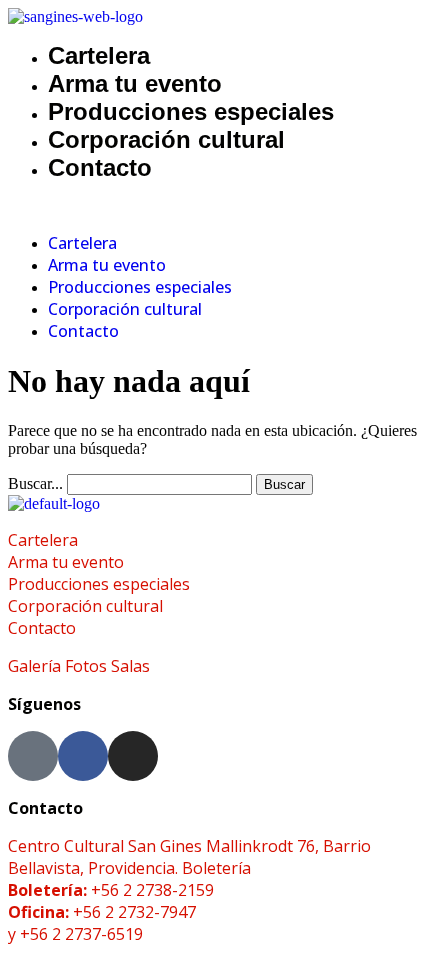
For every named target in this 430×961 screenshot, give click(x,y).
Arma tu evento (135, 83)
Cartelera (99, 55)
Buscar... (35, 483)
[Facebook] (83, 756)
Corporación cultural (166, 139)
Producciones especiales (191, 111)
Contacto (100, 167)
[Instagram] (133, 756)
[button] (215, 207)
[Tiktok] (33, 756)
